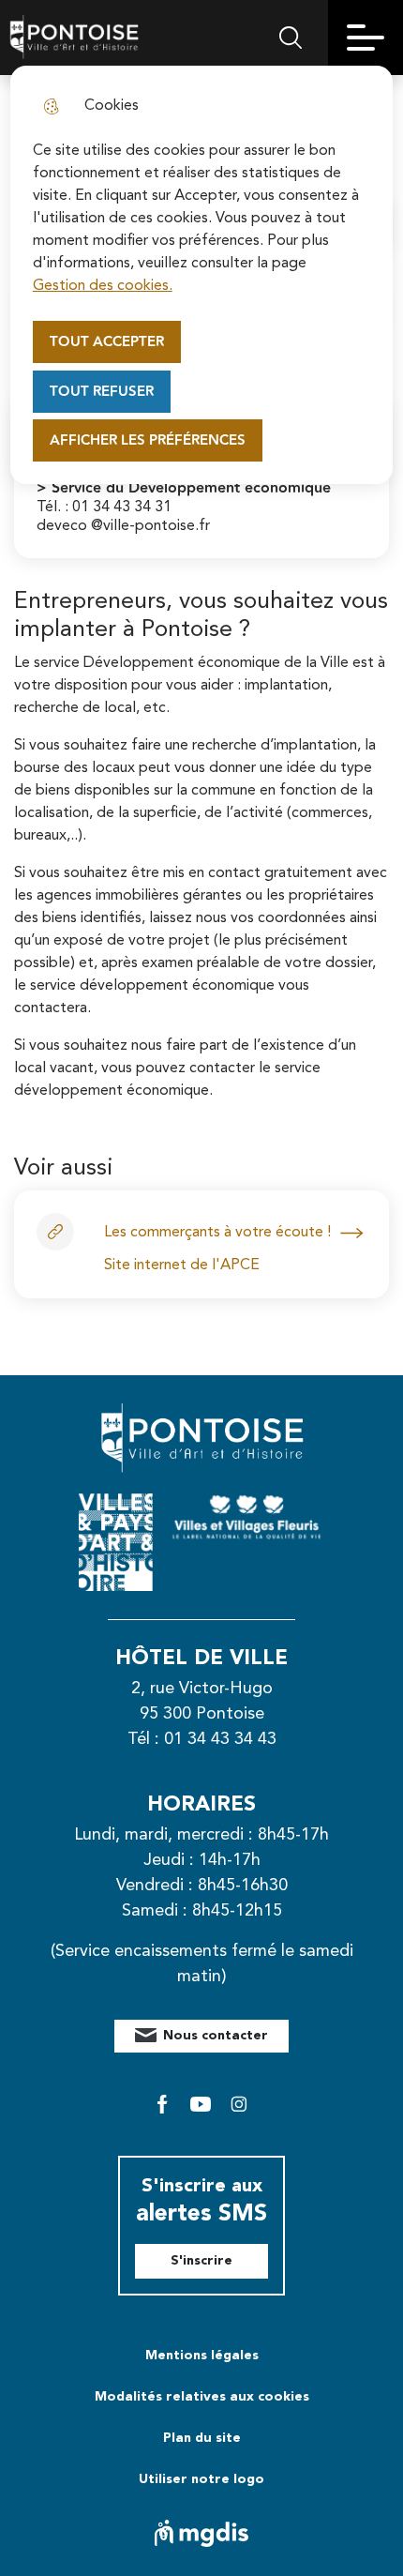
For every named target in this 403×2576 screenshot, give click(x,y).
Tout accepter (107, 342)
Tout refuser (102, 392)
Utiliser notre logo (201, 2479)
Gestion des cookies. (103, 286)
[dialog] (202, 275)
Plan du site (202, 2438)
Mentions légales (202, 2356)
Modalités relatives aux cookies (202, 2397)
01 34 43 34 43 (220, 1739)
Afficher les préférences (148, 440)
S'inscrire (201, 2261)
